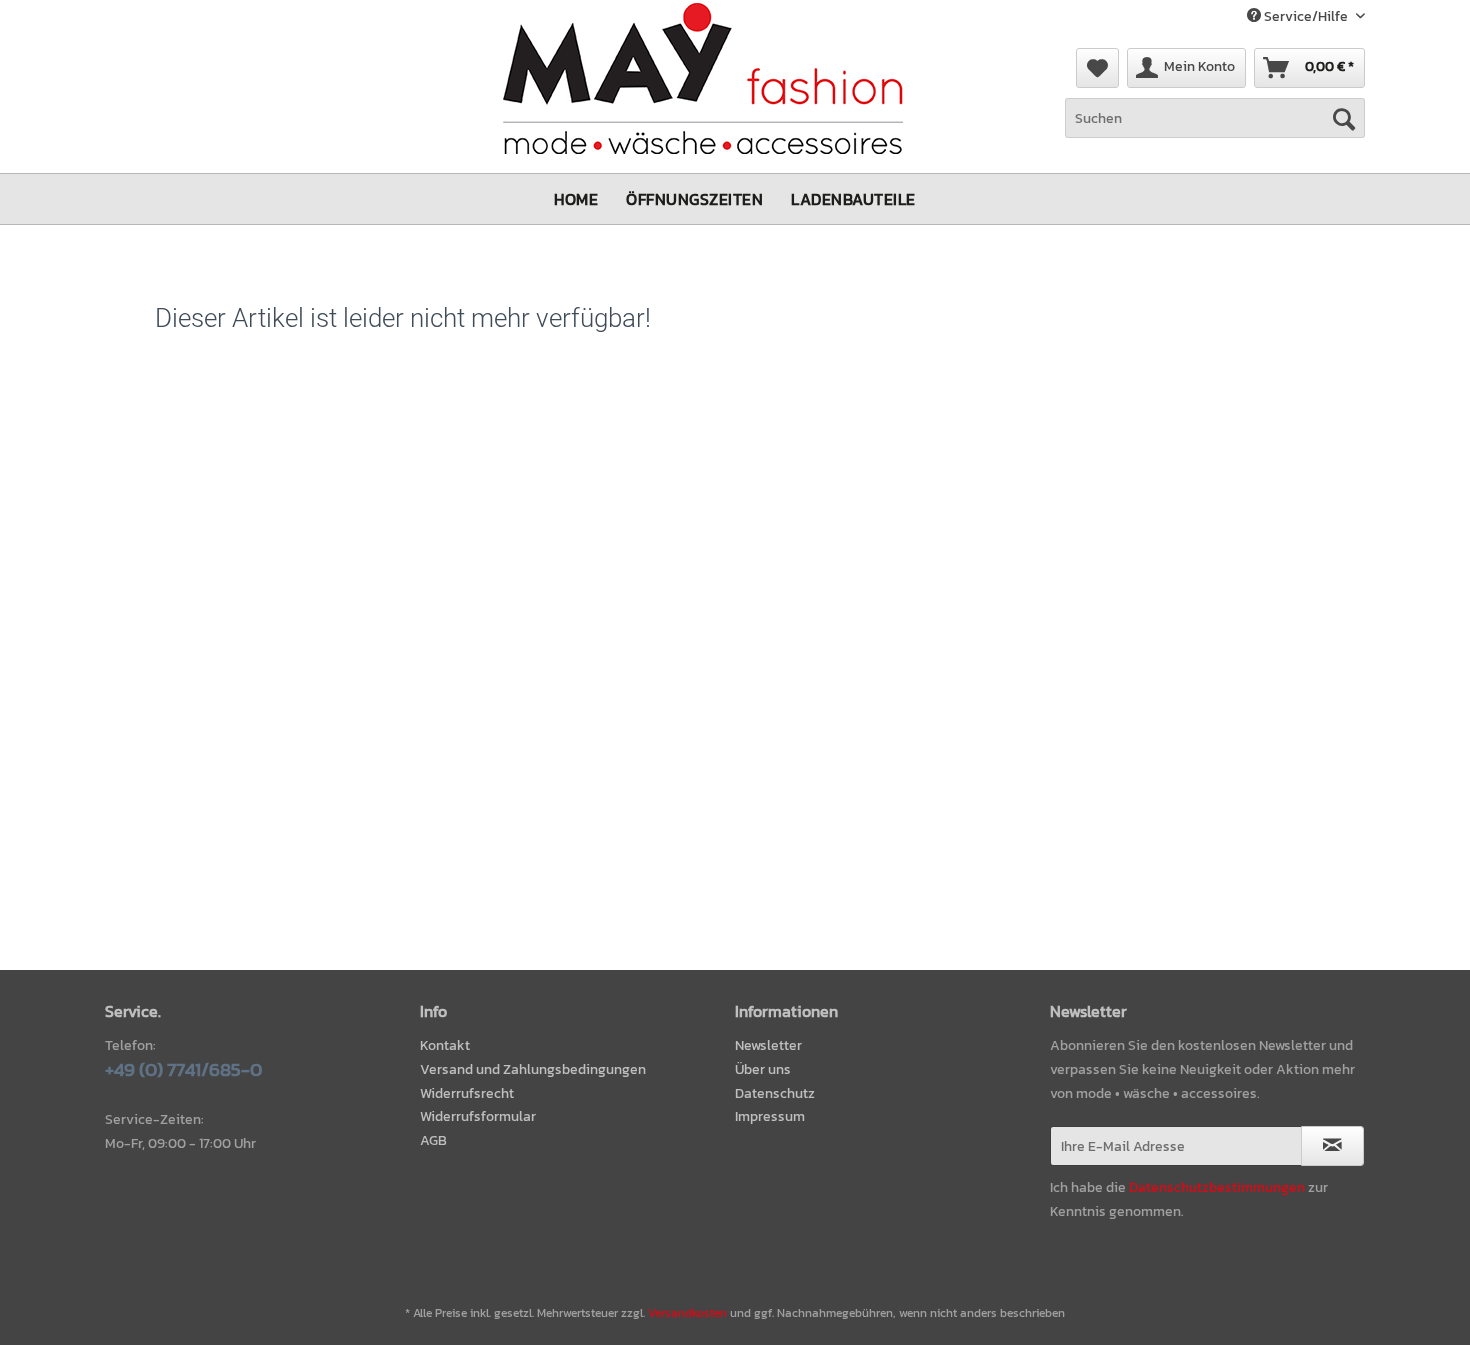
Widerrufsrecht (467, 1093)
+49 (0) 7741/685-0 (183, 1069)
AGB (433, 1140)
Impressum (770, 1116)
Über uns (763, 1069)
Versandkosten (687, 1313)
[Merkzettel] (1097, 68)
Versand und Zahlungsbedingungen (533, 1069)
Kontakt (445, 1045)
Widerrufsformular (478, 1116)
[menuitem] (1097, 68)
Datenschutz (775, 1093)
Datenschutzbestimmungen (1217, 1187)
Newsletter (768, 1045)
